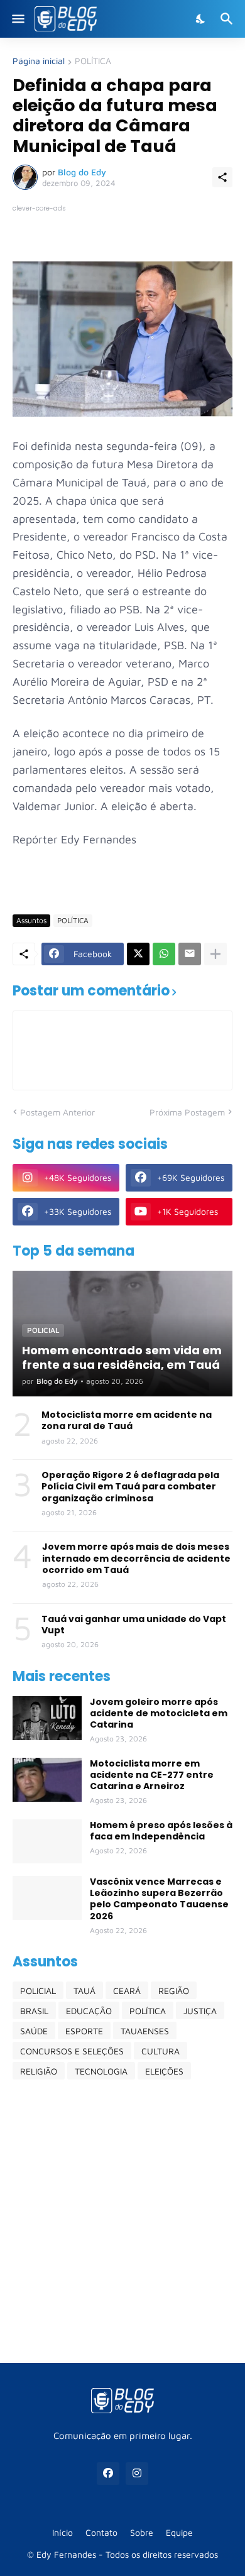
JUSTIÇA (200, 2011)
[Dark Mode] (201, 19)
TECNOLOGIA (101, 2071)
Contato (101, 2532)
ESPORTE (84, 2031)
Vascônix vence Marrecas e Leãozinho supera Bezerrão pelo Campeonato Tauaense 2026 (159, 1899)
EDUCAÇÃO (89, 2011)
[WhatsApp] (164, 954)
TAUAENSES (145, 2031)
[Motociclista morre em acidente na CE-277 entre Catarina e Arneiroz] (47, 1780)
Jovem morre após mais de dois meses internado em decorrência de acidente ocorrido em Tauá (136, 1558)
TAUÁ (84, 1991)
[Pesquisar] (228, 19)
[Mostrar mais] (215, 954)
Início (63, 2532)
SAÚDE (34, 2031)
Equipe (179, 2532)
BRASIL (34, 2011)
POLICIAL (38, 1991)
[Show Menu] (17, 19)
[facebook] (108, 2474)
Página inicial (39, 61)
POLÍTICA (93, 61)
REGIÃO (174, 1991)
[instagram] (137, 2474)
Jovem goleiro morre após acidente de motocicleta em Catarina (159, 1713)
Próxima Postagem (187, 1112)
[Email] (190, 954)
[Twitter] (138, 954)
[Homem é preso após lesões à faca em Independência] (47, 1841)
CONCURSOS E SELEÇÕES (72, 2051)
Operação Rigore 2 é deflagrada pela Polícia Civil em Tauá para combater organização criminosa (130, 1487)
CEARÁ (127, 1991)
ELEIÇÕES (164, 2071)
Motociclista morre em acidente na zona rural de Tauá (127, 1420)
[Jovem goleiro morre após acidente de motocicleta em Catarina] (47, 1718)
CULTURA (161, 2051)
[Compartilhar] (222, 177)
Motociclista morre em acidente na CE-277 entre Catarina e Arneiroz (152, 1775)
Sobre (142, 2532)
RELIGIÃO (39, 2071)
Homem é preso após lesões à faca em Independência (161, 1831)
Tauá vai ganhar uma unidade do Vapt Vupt (134, 1625)
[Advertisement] (122, 2221)
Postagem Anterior (57, 1112)
